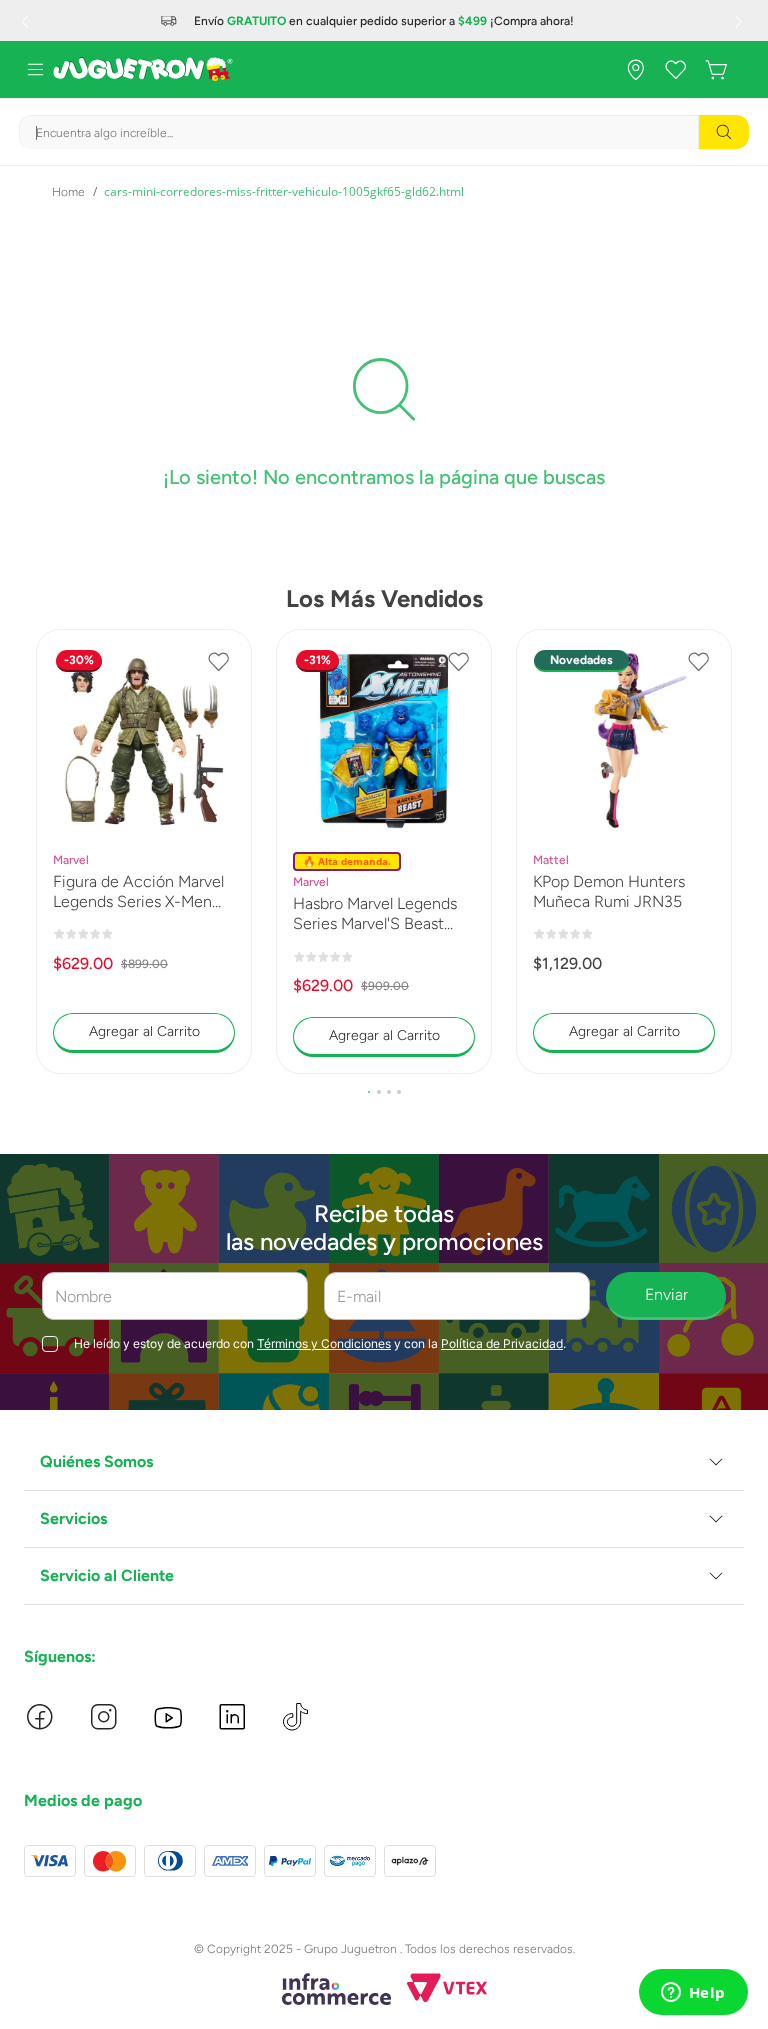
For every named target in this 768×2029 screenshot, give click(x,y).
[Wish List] (676, 70)
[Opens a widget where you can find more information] (693, 1994)
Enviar (666, 1294)
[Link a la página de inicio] (68, 192)
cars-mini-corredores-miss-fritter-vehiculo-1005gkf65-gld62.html (284, 191)
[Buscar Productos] (724, 132)
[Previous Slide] (27, 21)
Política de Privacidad (502, 1343)
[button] (369, 1092)
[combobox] (384, 132)
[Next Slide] (741, 21)
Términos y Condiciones (324, 1343)
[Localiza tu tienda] (636, 70)
